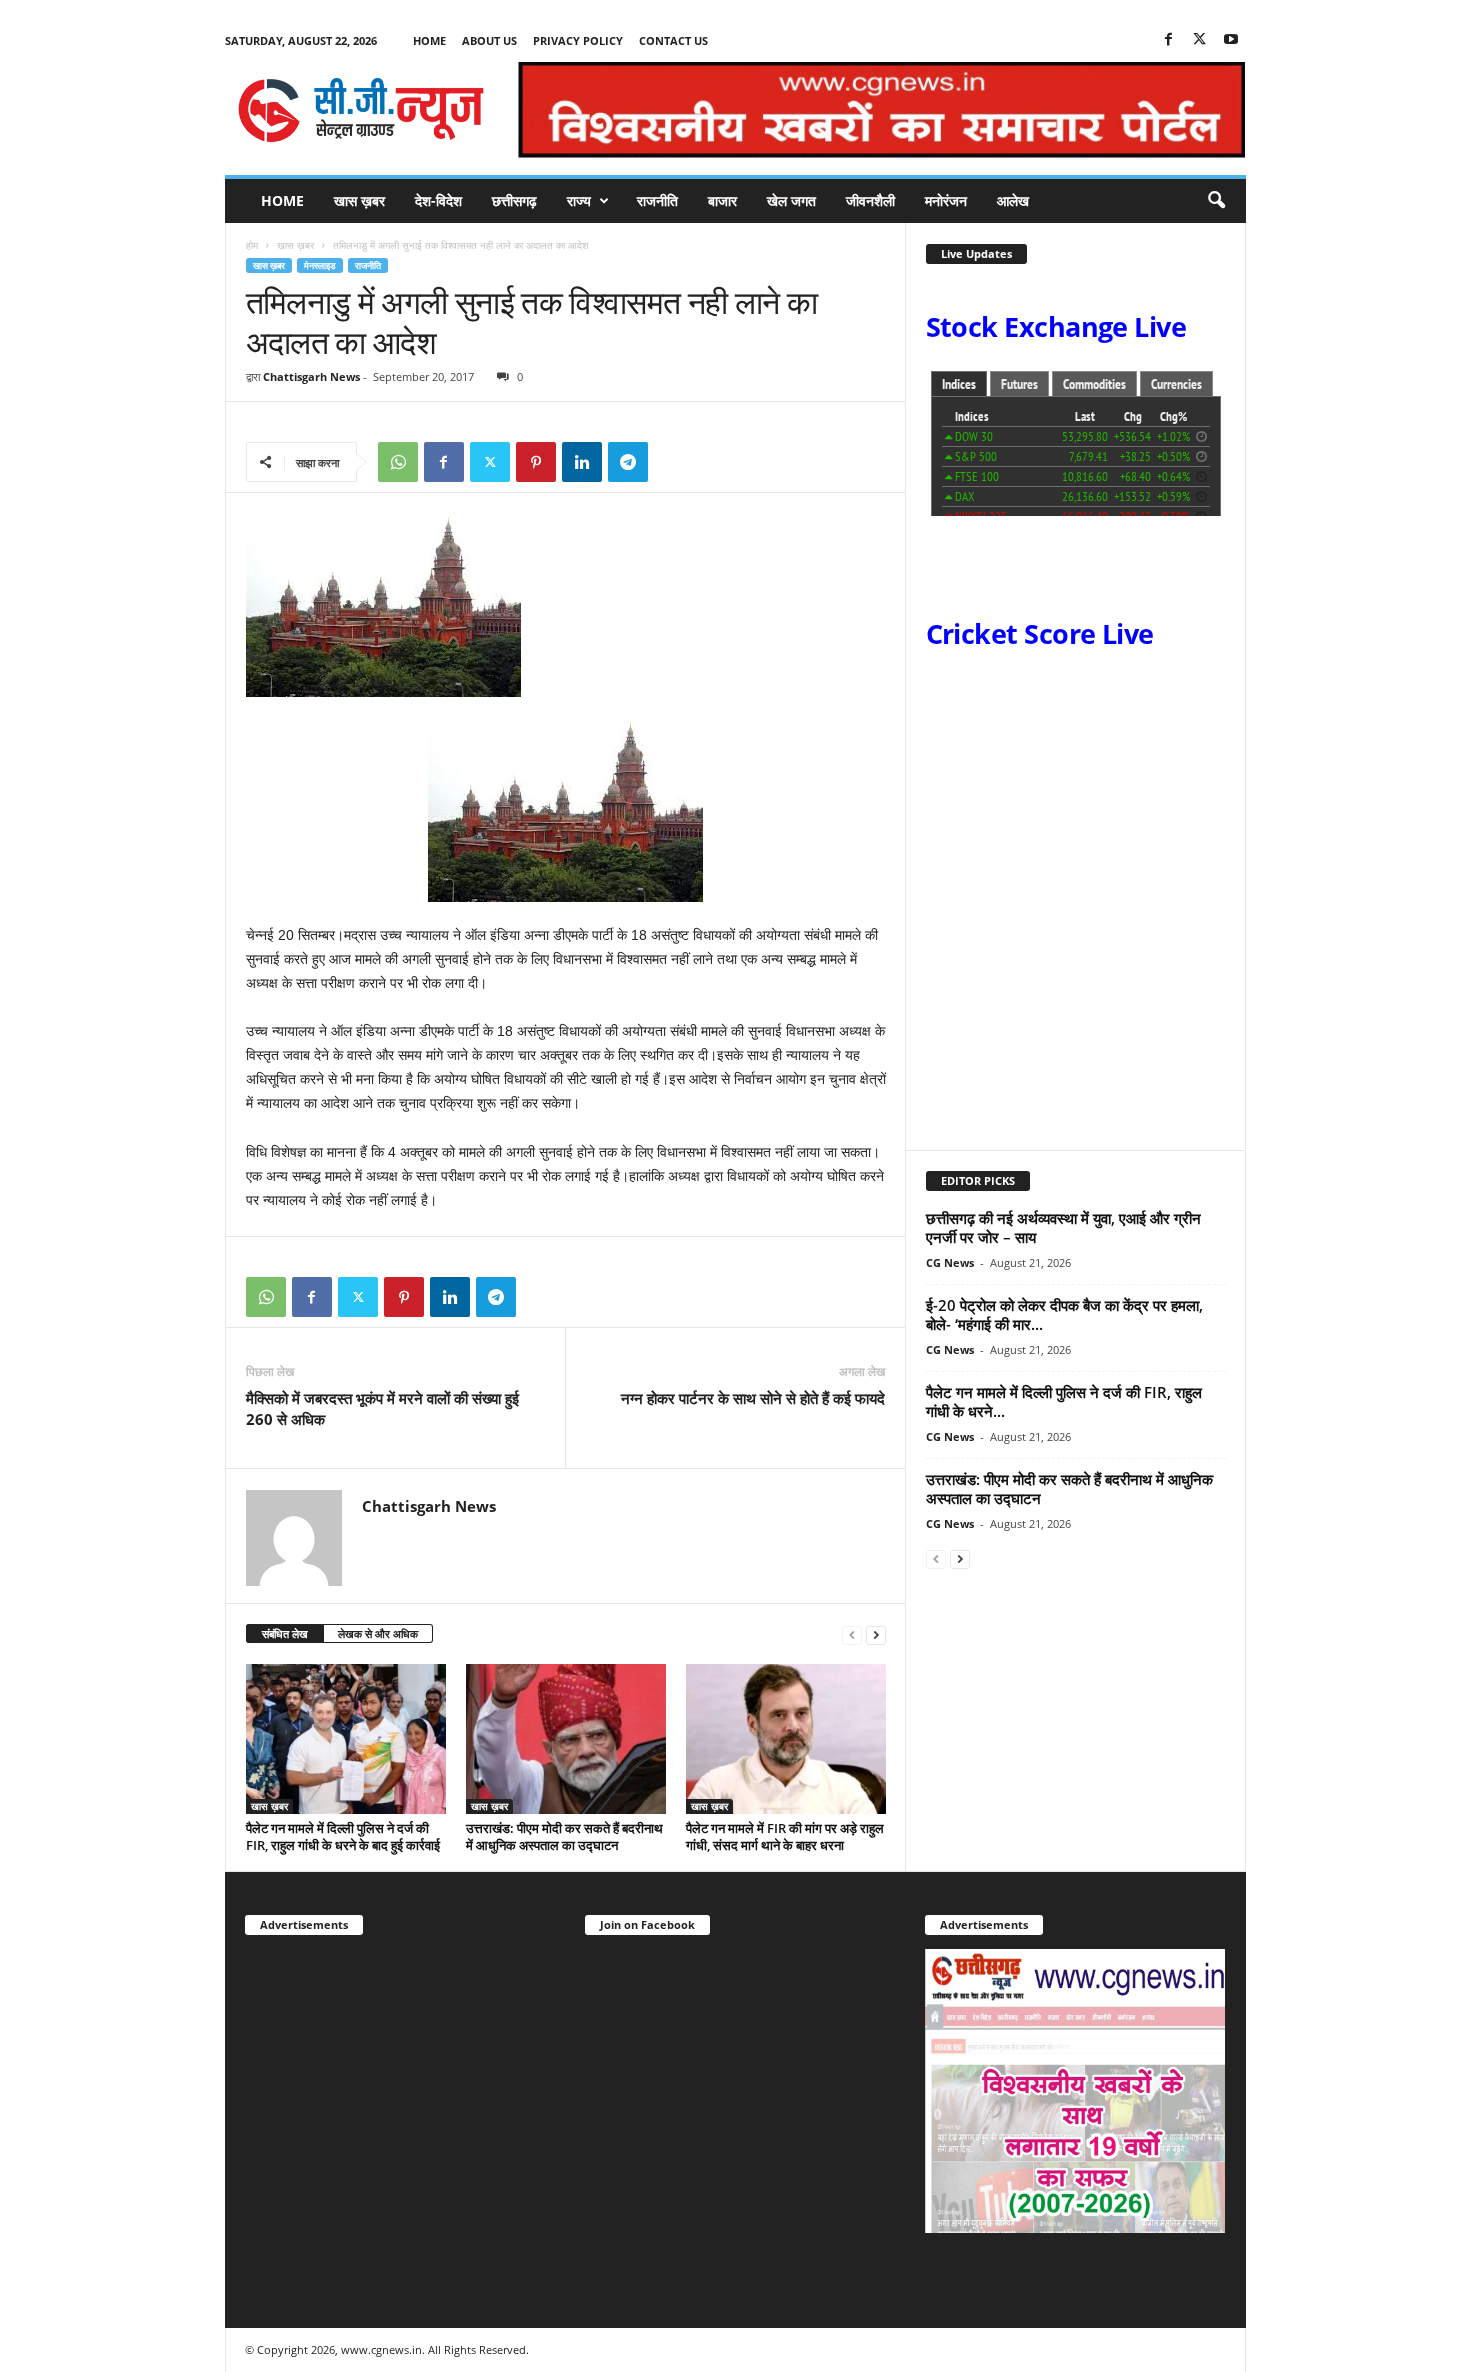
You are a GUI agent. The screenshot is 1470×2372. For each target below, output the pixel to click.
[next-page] (876, 1634)
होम (252, 245)
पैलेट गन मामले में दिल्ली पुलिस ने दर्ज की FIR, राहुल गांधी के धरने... (1064, 1401)
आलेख (1013, 200)
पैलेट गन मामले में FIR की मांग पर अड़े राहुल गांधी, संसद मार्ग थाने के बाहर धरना (785, 1836)
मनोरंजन (946, 200)
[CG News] (361, 110)
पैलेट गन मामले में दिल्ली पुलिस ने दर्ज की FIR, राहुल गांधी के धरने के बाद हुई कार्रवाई (343, 1836)
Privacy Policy (578, 40)
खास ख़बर (359, 200)
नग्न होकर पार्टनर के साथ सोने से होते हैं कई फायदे (753, 1398)
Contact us (673, 40)
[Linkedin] (582, 462)
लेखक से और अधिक (378, 1633)
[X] (1200, 40)
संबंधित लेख (285, 1633)
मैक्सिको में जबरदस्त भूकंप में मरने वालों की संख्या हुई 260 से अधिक (382, 1408)
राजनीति (657, 200)
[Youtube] (1231, 40)
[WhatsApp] (398, 462)
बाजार (722, 200)
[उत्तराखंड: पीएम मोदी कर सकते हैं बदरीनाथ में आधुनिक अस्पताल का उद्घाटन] (566, 1739)
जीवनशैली (870, 200)
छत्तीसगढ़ (514, 200)
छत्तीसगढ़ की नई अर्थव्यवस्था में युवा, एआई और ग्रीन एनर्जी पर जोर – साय (1063, 1227)
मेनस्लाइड (320, 265)
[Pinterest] (536, 462)
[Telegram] (628, 462)
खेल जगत (791, 200)
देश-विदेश (438, 200)
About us (489, 40)
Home (429, 40)
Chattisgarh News (311, 376)
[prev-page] (852, 1634)
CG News (950, 1262)
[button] (1216, 201)
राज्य (579, 200)
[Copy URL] (674, 462)
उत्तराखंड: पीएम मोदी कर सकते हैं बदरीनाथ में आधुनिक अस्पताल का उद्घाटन (564, 1836)
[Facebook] (1169, 40)
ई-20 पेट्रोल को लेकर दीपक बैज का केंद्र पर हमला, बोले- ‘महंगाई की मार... (1064, 1314)
